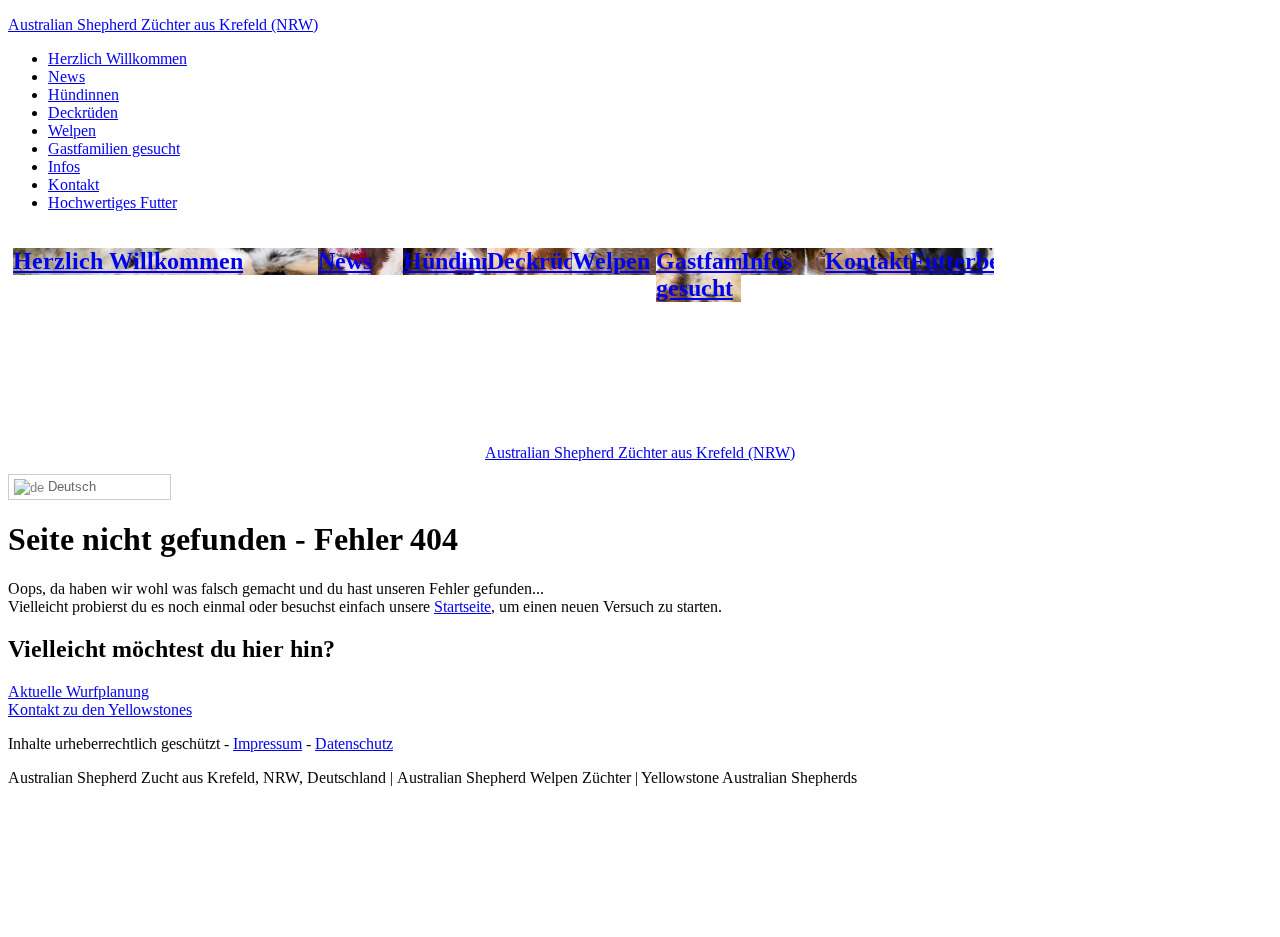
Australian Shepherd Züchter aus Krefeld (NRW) (163, 24)
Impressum (267, 743)
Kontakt (73, 184)
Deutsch (70, 486)
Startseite (462, 606)
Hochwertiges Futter (112, 202)
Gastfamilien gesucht (114, 148)
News (66, 76)
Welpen (72, 130)
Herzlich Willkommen (117, 58)
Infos (64, 166)
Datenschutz (354, 743)
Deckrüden (83, 112)
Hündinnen (83, 94)
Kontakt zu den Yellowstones (100, 709)
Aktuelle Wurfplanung (78, 691)
